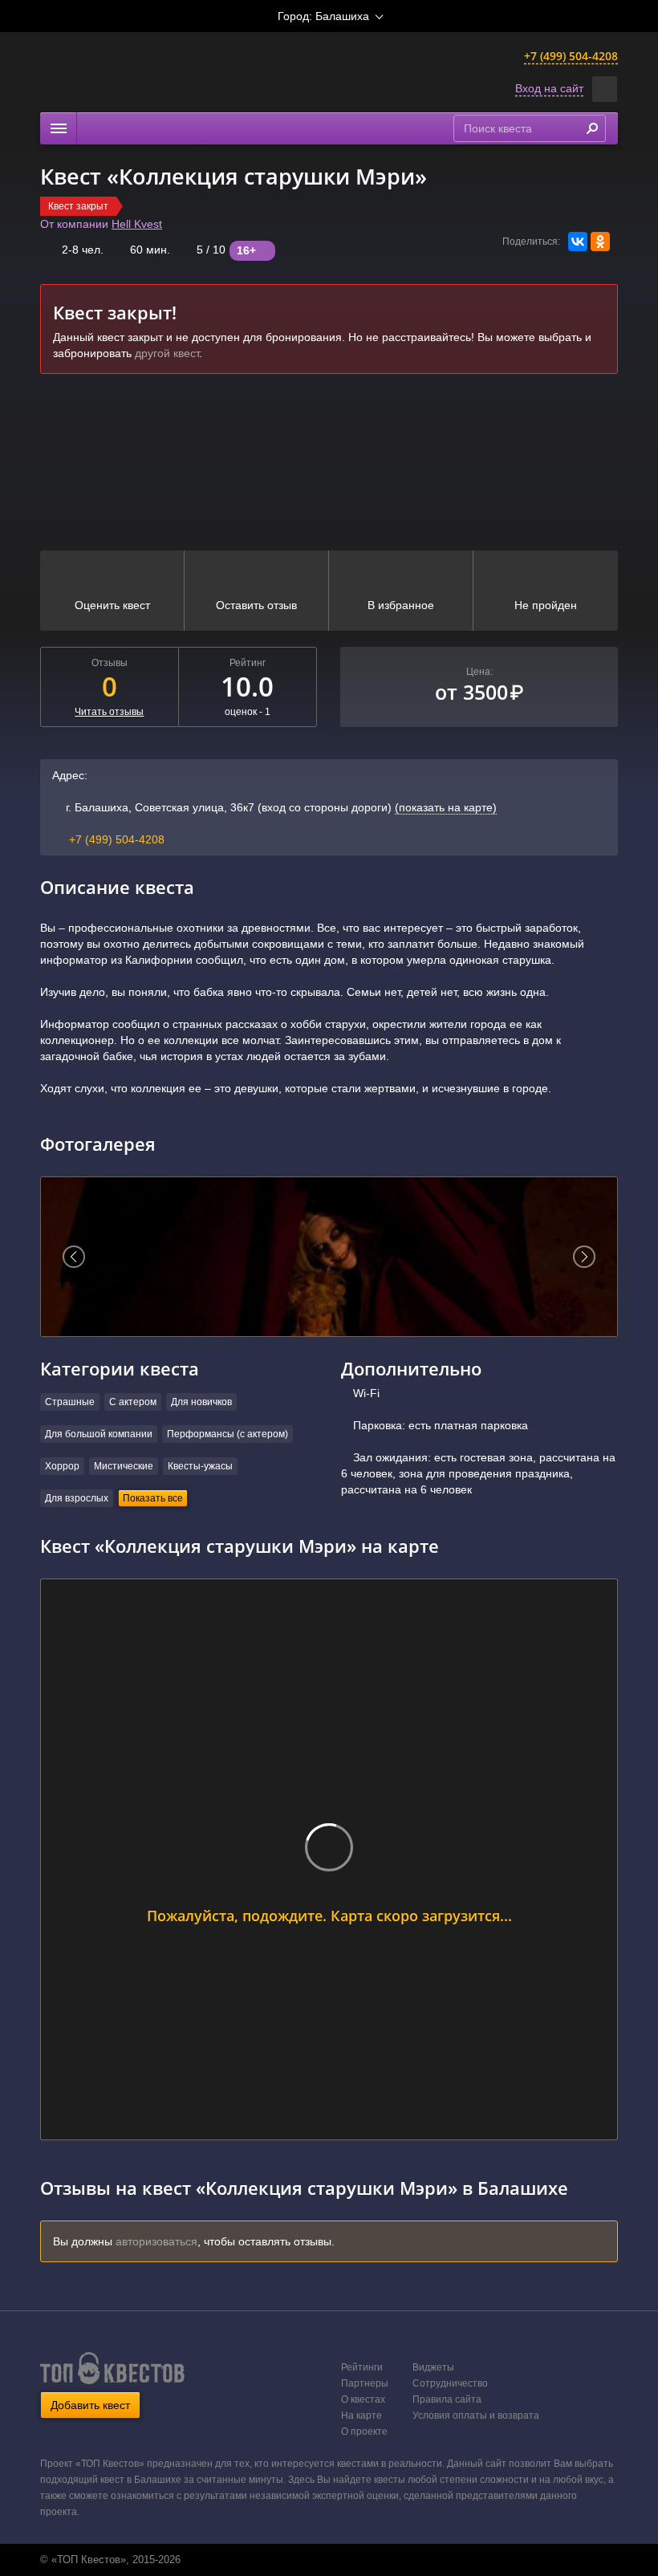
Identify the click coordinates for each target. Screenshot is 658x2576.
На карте (361, 2416)
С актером (133, 1402)
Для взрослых (77, 1498)
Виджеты (433, 2367)
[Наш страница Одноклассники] (327, 2560)
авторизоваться (156, 2241)
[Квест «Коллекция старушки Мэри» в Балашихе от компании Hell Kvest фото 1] (329, 1257)
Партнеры (365, 2383)
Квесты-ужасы (200, 1466)
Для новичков (201, 1402)
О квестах (363, 2399)
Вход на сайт (549, 88)
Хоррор (62, 1466)
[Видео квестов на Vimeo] (344, 2560)
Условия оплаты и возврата (476, 2416)
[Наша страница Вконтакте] (311, 2560)
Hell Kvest (137, 224)
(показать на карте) (446, 807)
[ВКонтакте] (578, 242)
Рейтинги (362, 2367)
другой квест (167, 353)
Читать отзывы (109, 712)
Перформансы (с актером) (227, 1434)
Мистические (124, 1466)
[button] (605, 89)
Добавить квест (90, 2405)
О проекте (364, 2432)
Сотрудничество (450, 2383)
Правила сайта (447, 2399)
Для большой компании (99, 1434)
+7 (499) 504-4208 (571, 56)
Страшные (70, 1402)
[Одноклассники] (600, 242)
